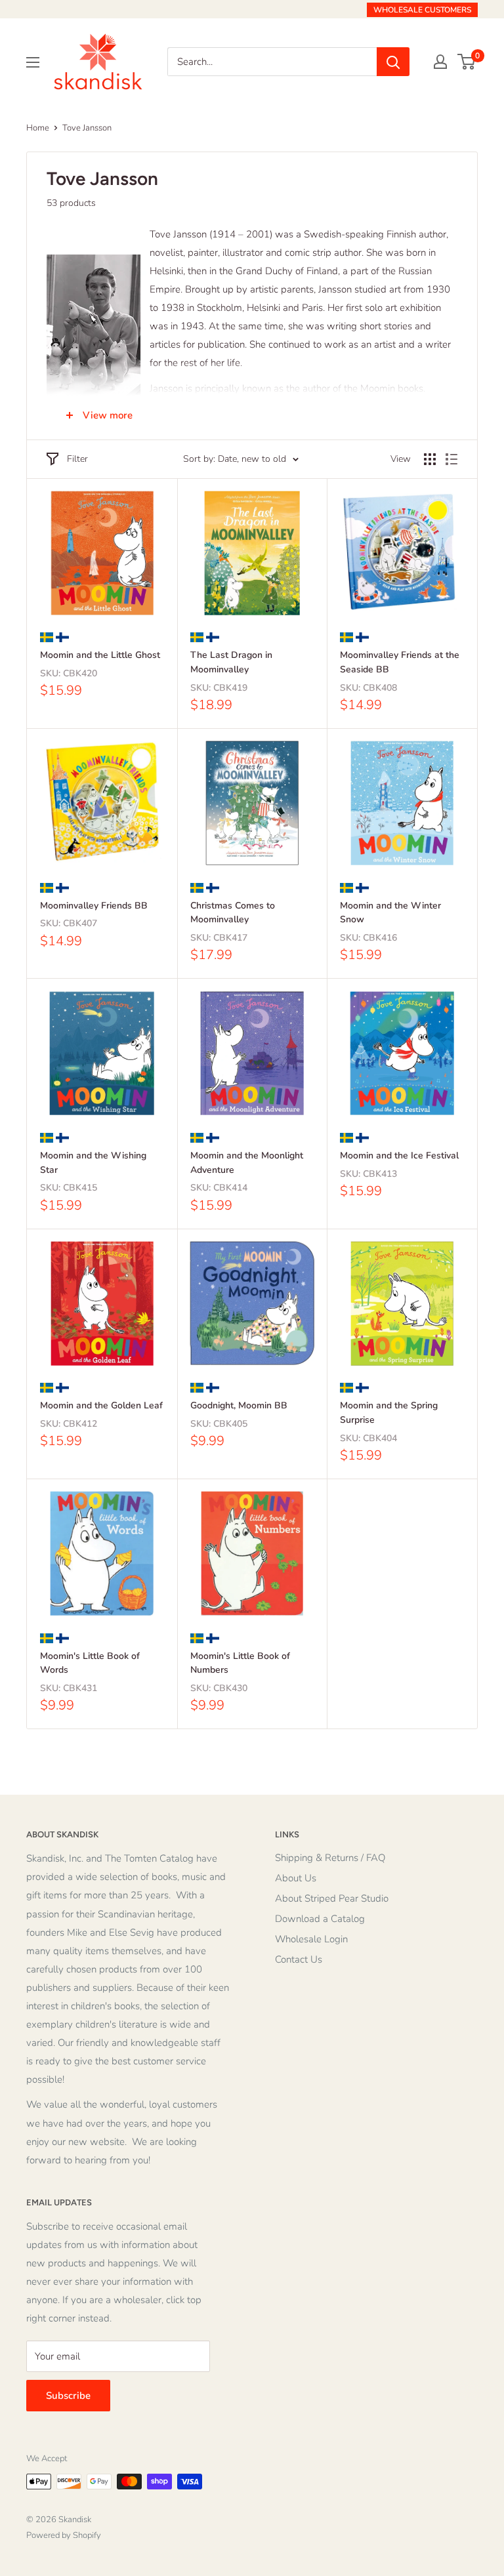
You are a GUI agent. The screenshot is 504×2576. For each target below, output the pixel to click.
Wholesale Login (311, 1939)
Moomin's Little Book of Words (90, 1663)
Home (38, 128)
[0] (467, 62)
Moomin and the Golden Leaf (101, 1405)
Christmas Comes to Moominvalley (233, 913)
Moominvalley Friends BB (94, 906)
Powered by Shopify (64, 2535)
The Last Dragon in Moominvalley (231, 662)
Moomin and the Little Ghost (100, 655)
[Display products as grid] (430, 459)
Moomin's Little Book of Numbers (240, 1663)
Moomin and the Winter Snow (390, 913)
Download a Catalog (320, 1919)
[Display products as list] (451, 459)
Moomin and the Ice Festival (399, 1155)
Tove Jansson (87, 128)
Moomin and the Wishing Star (93, 1163)
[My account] (440, 62)
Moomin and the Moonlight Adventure (247, 1163)
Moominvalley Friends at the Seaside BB (400, 662)
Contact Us (299, 1959)
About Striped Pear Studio (332, 1898)
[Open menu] (33, 62)
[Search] (393, 62)
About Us (296, 1878)
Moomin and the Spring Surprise (389, 1413)
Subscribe (68, 2396)
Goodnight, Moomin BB (239, 1405)
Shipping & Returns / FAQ (330, 1858)
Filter (77, 459)
